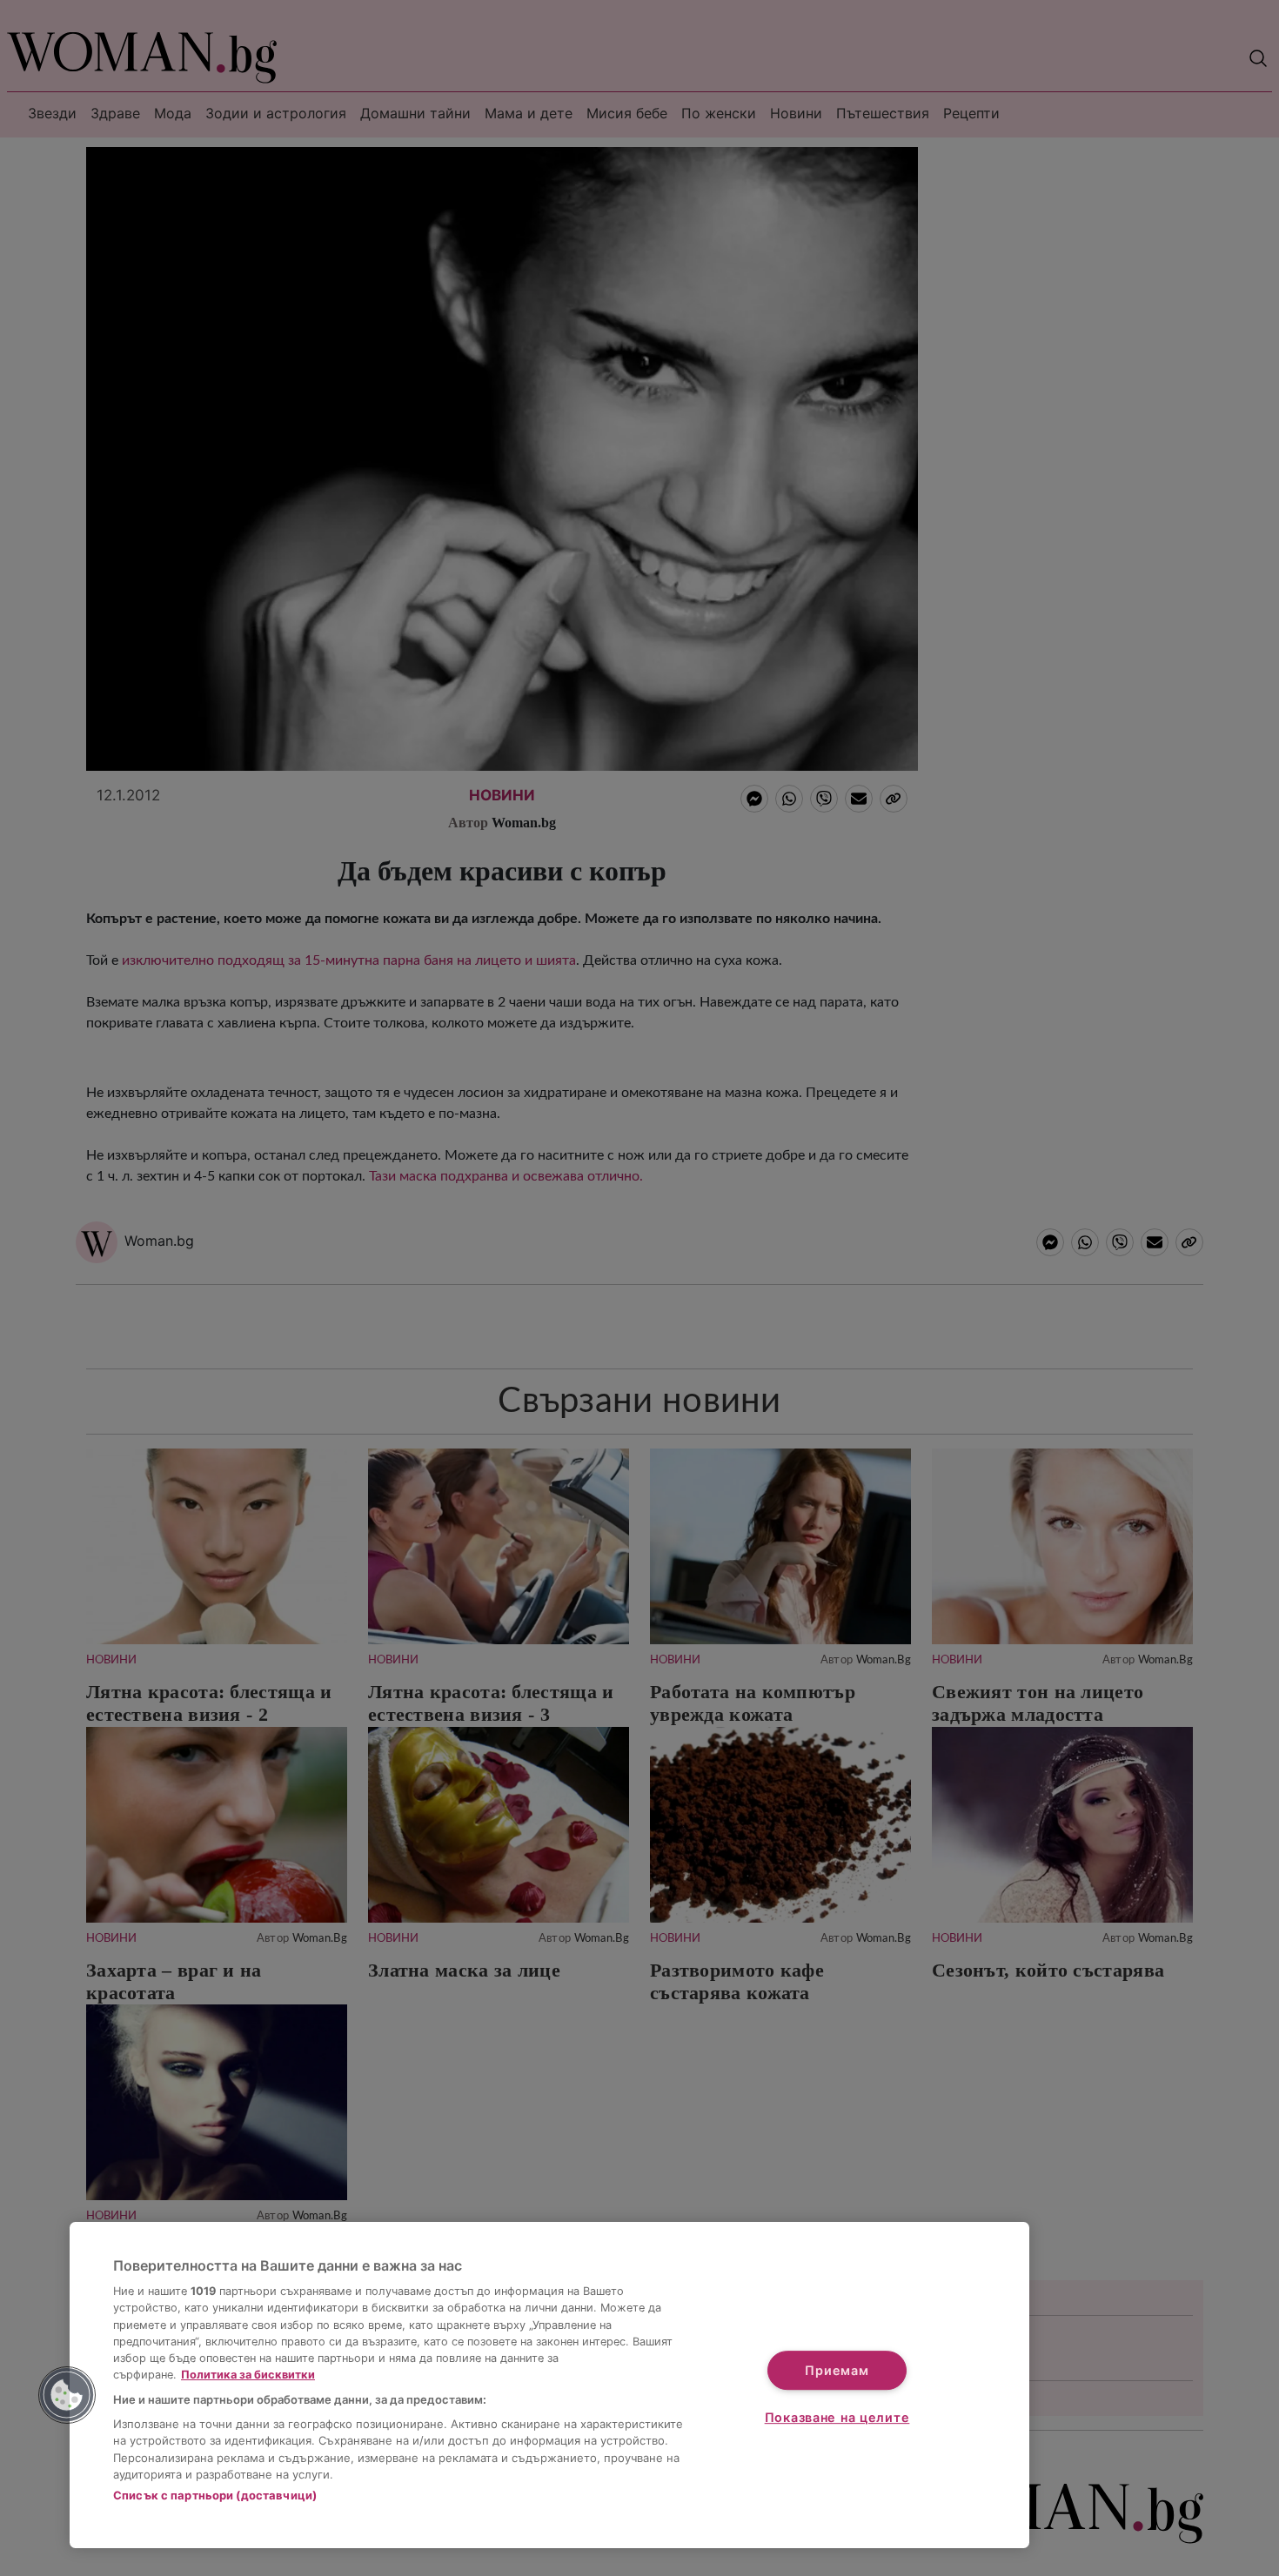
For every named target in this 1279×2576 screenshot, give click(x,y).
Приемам (837, 2370)
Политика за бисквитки (248, 2375)
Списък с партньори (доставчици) (215, 2495)
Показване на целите (837, 2417)
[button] (67, 2395)
